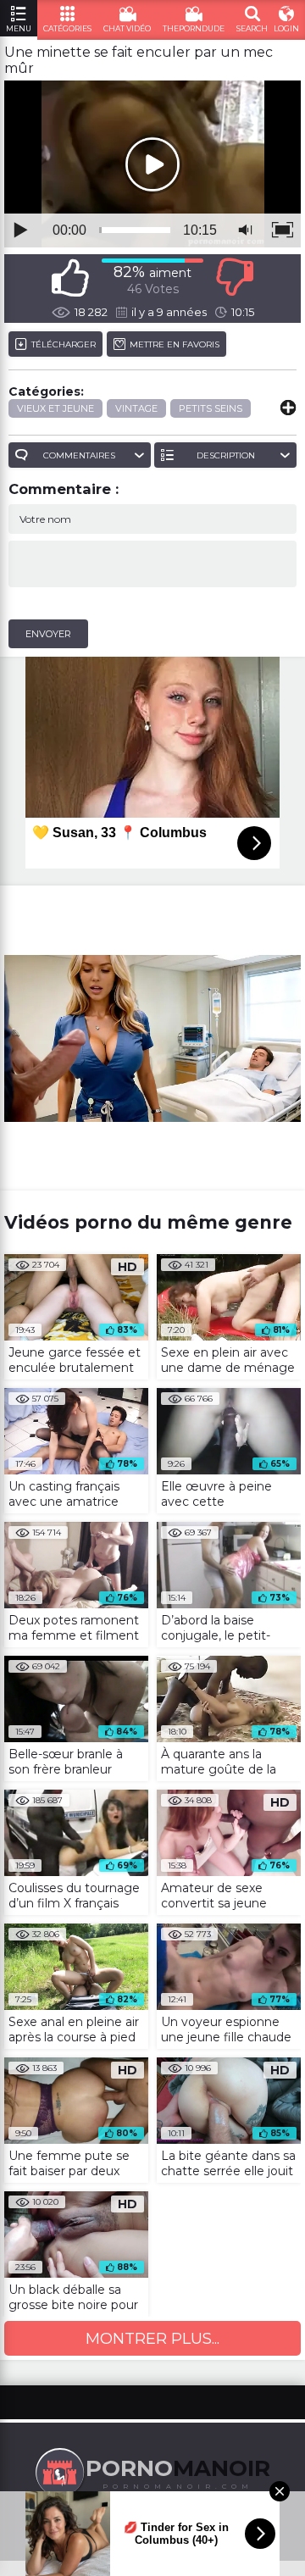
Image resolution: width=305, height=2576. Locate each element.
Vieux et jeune (55, 408)
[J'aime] (70, 278)
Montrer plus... (152, 2339)
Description (226, 455)
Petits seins (211, 408)
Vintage (136, 408)
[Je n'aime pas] (235, 278)
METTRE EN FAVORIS (175, 344)
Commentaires (79, 455)
